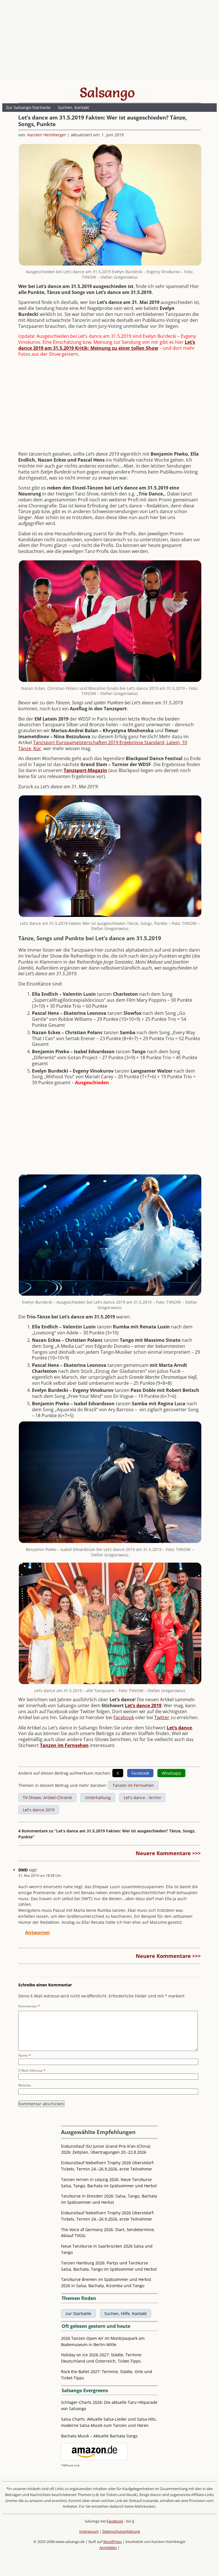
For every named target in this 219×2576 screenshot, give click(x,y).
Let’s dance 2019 (143, 1705)
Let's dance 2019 (39, 1810)
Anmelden (108, 2548)
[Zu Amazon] (94, 2459)
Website (25, 2085)
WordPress (112, 2542)
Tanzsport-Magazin (85, 770)
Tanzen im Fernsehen (64, 1745)
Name (25, 2055)
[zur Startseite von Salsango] (107, 92)
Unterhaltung (98, 1798)
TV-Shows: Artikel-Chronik (47, 1798)
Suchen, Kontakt (73, 107)
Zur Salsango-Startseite (28, 107)
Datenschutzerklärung (121, 2531)
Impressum (89, 2531)
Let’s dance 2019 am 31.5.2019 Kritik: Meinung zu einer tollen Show (107, 345)
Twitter (162, 1717)
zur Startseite (78, 2313)
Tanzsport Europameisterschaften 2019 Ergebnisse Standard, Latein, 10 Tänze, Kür (103, 745)
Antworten (37, 1933)
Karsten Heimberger (47, 135)
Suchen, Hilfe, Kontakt (125, 2313)
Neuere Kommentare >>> (168, 1853)
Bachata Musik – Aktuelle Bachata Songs (99, 2436)
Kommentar (29, 2006)
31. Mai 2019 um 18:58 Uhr (40, 1876)
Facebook (124, 1717)
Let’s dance (179, 1728)
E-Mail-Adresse (32, 2070)
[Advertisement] (109, 41)
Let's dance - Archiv (142, 1798)
